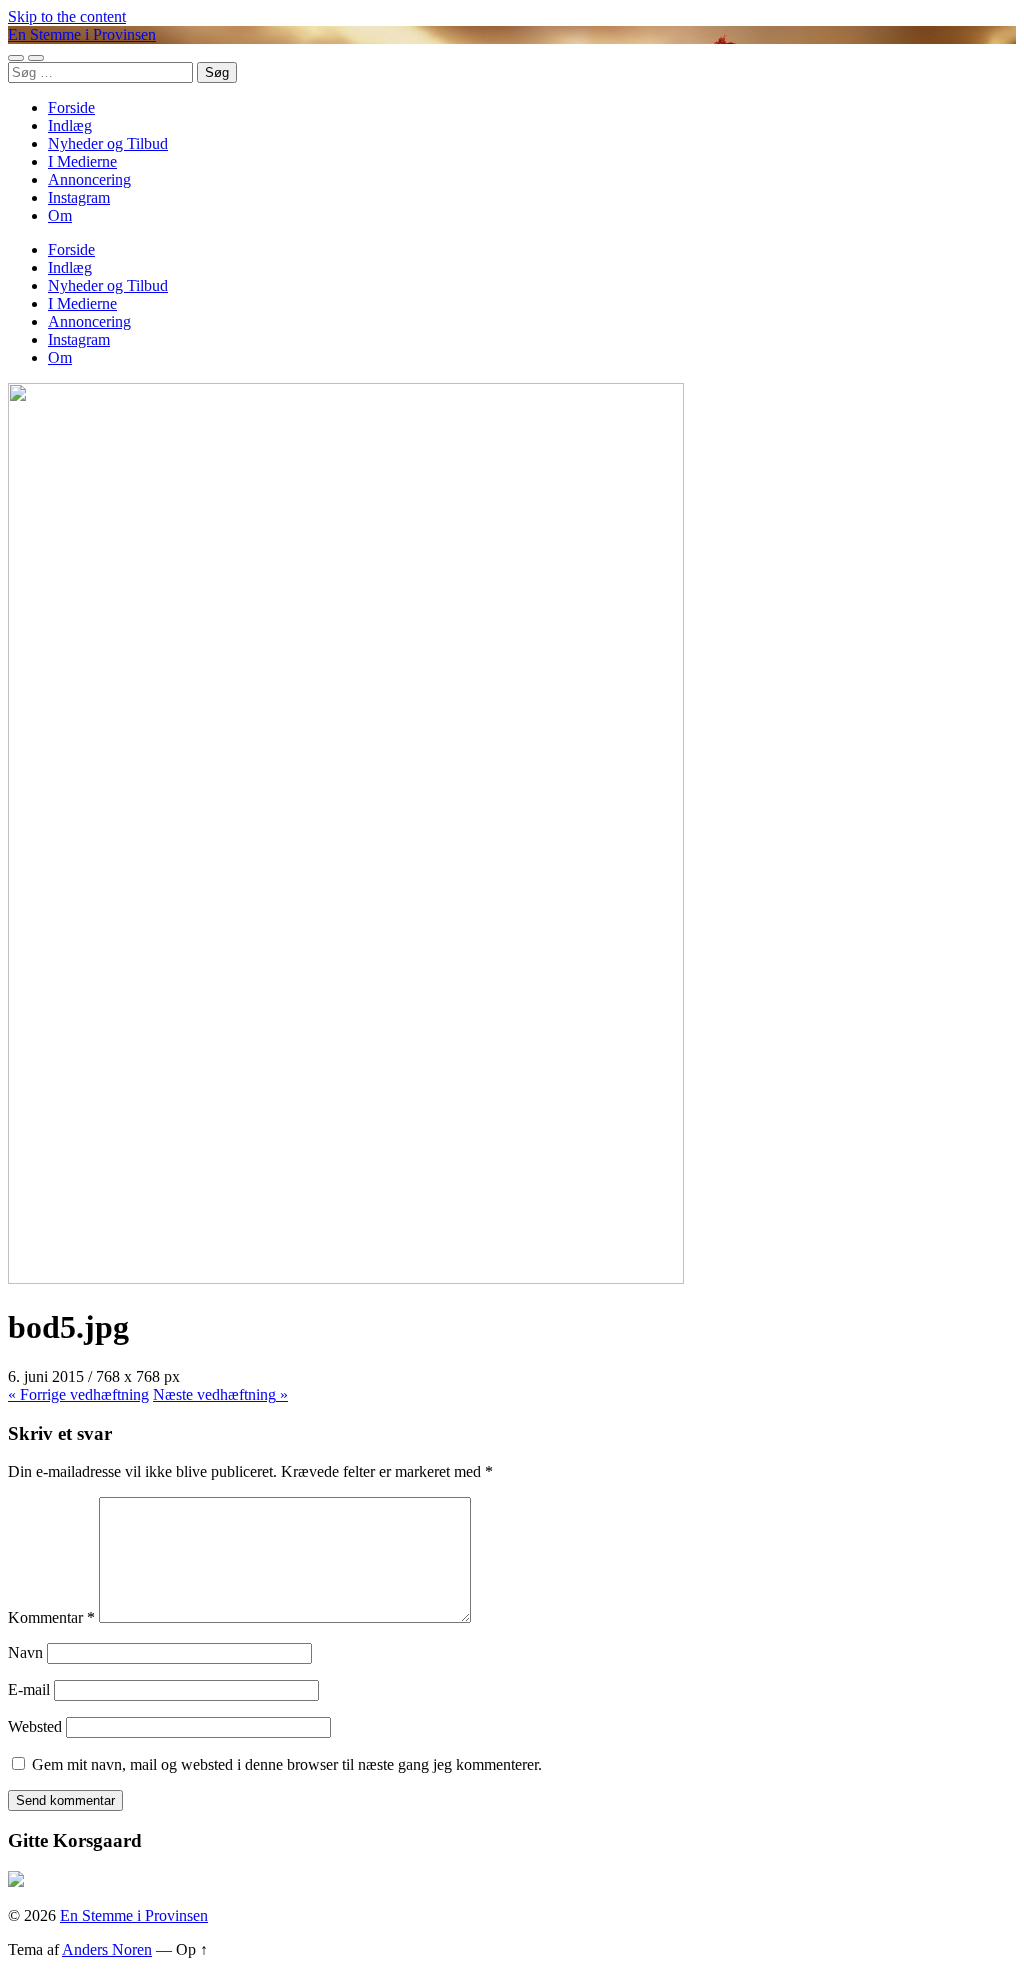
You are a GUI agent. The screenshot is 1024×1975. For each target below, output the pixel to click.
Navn (25, 1652)
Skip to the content (67, 16)
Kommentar (51, 1617)
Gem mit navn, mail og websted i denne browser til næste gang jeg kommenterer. (287, 1764)
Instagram (79, 197)
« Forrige (78, 1394)
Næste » (220, 1394)
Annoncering (89, 179)
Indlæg (70, 125)
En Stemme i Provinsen (82, 34)
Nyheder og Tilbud (108, 143)
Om (60, 215)
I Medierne (82, 161)
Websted (35, 1726)
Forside (71, 107)
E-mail (29, 1689)
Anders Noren (107, 1949)
